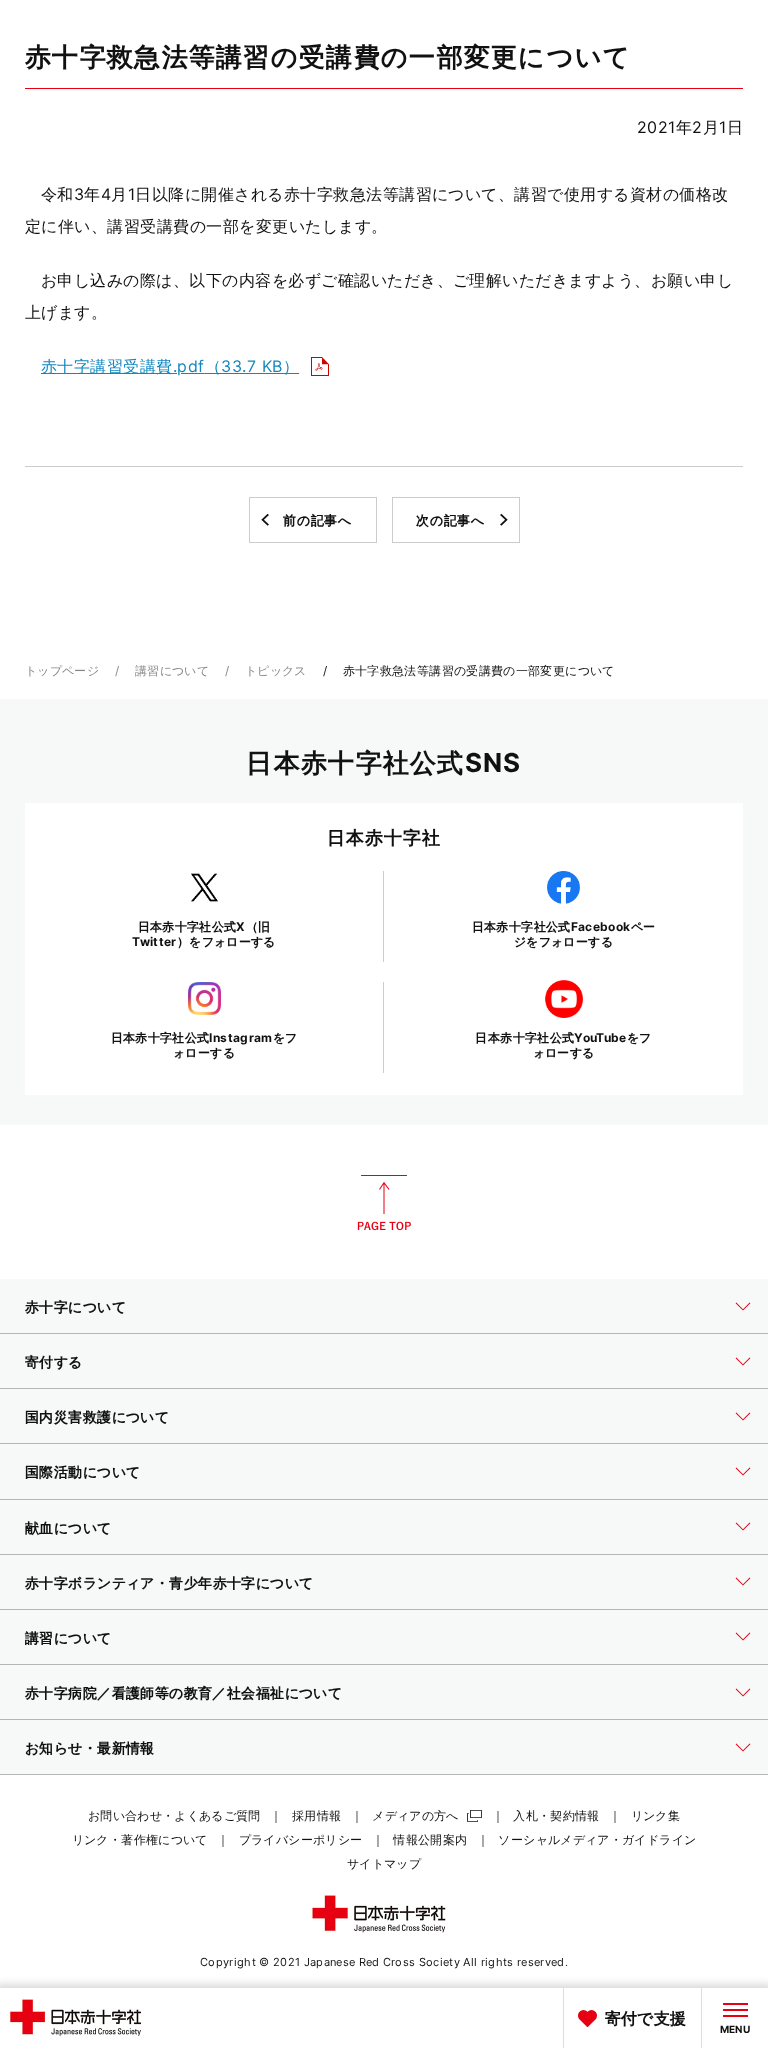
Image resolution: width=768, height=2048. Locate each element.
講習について (172, 670)
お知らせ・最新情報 (90, 1747)
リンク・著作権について (140, 1839)
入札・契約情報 (556, 1815)
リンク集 (655, 1815)
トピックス (276, 670)
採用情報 (316, 1815)
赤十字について (75, 1306)
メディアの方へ (415, 1815)
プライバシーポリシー (301, 1839)
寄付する (54, 1361)
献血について (68, 1527)
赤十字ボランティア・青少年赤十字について (169, 1582)
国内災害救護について (97, 1416)
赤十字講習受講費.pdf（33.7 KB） (170, 366)
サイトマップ (384, 1863)
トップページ (62, 670)
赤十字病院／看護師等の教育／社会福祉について (183, 1692)
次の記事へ (450, 520)
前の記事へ (317, 520)
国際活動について (82, 1471)
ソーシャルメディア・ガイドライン (597, 1839)
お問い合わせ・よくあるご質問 (174, 1815)
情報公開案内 (430, 1839)
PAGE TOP (384, 1203)
